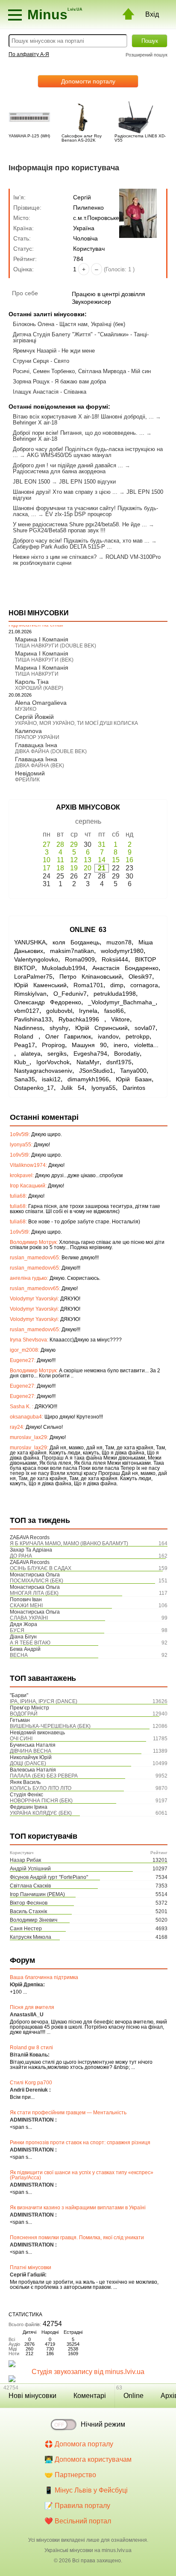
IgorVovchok (53, 1062)
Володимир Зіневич (34, 1920)
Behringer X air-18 (35, 423)
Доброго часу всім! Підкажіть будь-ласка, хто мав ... (81, 541)
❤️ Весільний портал (78, 2521)
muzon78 (119, 942)
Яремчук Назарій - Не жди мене (54, 351)
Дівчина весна (31, 1751)
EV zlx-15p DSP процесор (78, 514)
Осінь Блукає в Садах (41, 1568)
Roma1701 (88, 985)
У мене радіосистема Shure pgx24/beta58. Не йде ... (80, 524)
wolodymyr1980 (122, 951)
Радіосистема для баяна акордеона (59, 471)
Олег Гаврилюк (68, 1036)
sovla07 (145, 1028)
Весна (19, 1655)
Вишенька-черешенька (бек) (50, 1726)
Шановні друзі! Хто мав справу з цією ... (65, 492)
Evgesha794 (90, 1054)
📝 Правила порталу (77, 2506)
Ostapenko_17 (34, 1088)
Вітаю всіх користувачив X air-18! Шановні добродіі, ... (83, 417)
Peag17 (25, 1045)
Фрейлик (27, 780)
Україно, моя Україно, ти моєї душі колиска (76, 723)
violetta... (146, 1045)
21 (102, 868)
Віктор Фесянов (29, 1903)
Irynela (88, 1011)
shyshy (59, 1028)
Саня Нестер (26, 1929)
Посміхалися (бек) (37, 1581)
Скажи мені (26, 1606)
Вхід (152, 14)
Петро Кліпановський (91, 976)
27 (47, 844)
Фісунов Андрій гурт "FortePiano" (49, 1877)
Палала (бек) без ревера (44, 1776)
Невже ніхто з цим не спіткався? (55, 557)
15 (116, 860)
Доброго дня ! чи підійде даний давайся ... (68, 465)
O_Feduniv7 (70, 994)
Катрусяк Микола (31, 1937)
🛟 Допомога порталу (79, 2444)
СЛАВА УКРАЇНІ (29, 1618)
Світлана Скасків (30, 1886)
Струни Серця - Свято (41, 361)
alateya (31, 1054)
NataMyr (88, 1062)
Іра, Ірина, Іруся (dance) (44, 1701)
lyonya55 (104, 1088)
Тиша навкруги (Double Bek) (56, 646)
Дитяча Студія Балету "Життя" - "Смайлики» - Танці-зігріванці (81, 337)
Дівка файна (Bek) (40, 766)
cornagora (144, 985)
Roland (26, 1036)
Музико (26, 709)
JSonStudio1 (96, 1071)
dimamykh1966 (88, 1079)
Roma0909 (80, 959)
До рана (21, 1556)
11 (60, 860)
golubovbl (59, 1011)
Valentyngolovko (36, 959)
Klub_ (22, 1062)
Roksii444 (115, 959)
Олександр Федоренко (48, 1002)
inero (120, 1045)
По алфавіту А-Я (29, 54)
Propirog (53, 1045)
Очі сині (21, 1739)
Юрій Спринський (101, 1028)
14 (102, 860)
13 (88, 860)
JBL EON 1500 (31, 482)
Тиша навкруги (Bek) (44, 660)
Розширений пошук (147, 55)
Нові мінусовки (32, 2396)
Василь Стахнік (28, 1911)
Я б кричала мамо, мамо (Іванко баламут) (69, 1543)
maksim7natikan (72, 951)
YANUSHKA (30, 942)
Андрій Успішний (30, 1869)
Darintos (134, 1088)
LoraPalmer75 (33, 976)
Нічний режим (103, 2424)
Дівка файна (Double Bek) (51, 751)
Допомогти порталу (88, 81)
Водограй (24, 1714)
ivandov (108, 1036)
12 (74, 860)
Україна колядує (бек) (41, 1813)
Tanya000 (133, 1071)
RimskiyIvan (30, 994)
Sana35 (25, 1079)
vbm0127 (27, 1011)
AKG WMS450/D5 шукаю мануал (69, 455)
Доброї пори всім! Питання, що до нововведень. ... (79, 433)
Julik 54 (73, 1088)
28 (60, 844)
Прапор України (37, 737)
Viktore (120, 1019)
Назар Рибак (25, 1860)
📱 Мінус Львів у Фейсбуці (86, 2490)
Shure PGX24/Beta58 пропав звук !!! (59, 530)
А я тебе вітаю (30, 1643)
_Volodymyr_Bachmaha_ (122, 1002)
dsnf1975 (119, 1062)
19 (74, 868)
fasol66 (114, 1011)
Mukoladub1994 (64, 968)
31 (102, 844)
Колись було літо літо (41, 1788)
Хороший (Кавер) (39, 688)
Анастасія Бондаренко (125, 968)
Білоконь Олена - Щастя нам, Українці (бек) (69, 324)
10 (47, 860)
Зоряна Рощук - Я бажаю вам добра (59, 381)
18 (60, 868)
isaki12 (51, 1079)
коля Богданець (76, 942)
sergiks (57, 1054)
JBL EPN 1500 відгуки (87, 482)
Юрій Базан (134, 1079)
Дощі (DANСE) (28, 1763)
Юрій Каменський (40, 985)
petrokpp (138, 1036)
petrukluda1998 (115, 994)
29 (74, 844)
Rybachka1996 (81, 1019)
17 (47, 868)
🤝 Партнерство (70, 2475)
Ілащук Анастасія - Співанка (50, 392)
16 (129, 860)
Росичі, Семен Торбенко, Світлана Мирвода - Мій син (82, 371)
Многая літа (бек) (34, 1593)
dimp (117, 985)
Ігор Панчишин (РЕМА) (37, 1894)
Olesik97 (140, 976)
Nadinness (28, 1028)
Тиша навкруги (37, 674)
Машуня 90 (89, 1045)
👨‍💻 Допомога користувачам (88, 2459)
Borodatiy (127, 1054)
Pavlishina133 (33, 1019)
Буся (17, 1630)
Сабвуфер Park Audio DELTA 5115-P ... (62, 547)
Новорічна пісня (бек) (41, 1801)
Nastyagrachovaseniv (43, 1071)
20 (88, 868)
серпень (88, 821)
